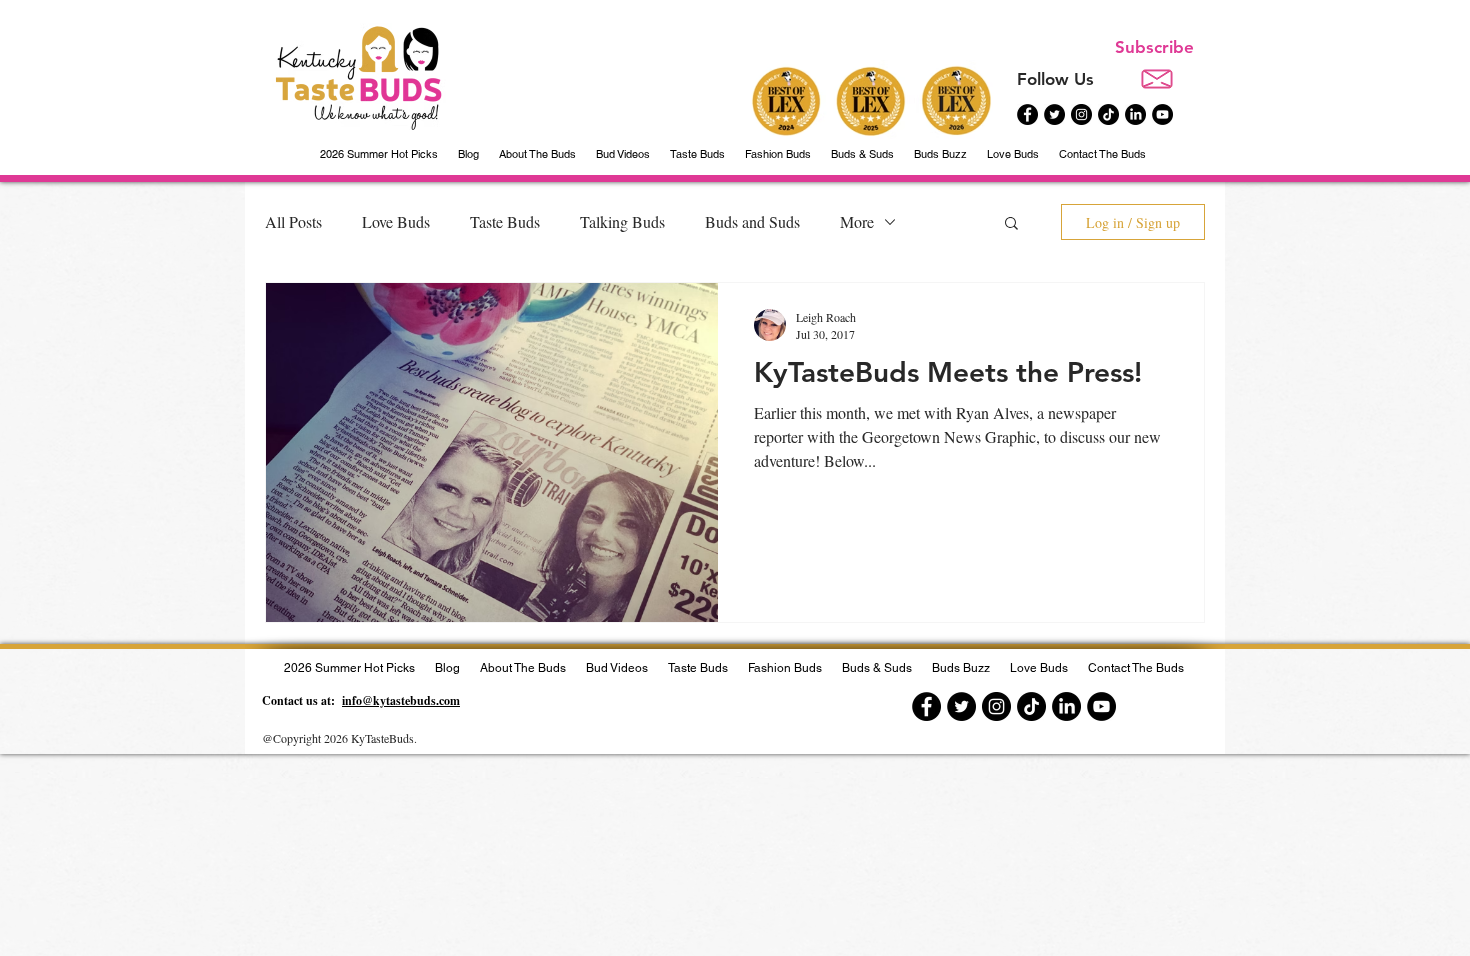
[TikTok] (1108, 114)
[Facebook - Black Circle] (1027, 114)
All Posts (293, 221)
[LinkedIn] (1135, 114)
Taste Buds (505, 221)
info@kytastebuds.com (401, 700)
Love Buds (396, 221)
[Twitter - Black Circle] (1054, 114)
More (857, 221)
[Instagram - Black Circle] (1081, 114)
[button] (1011, 224)
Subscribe (1154, 47)
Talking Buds (622, 221)
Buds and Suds (752, 221)
